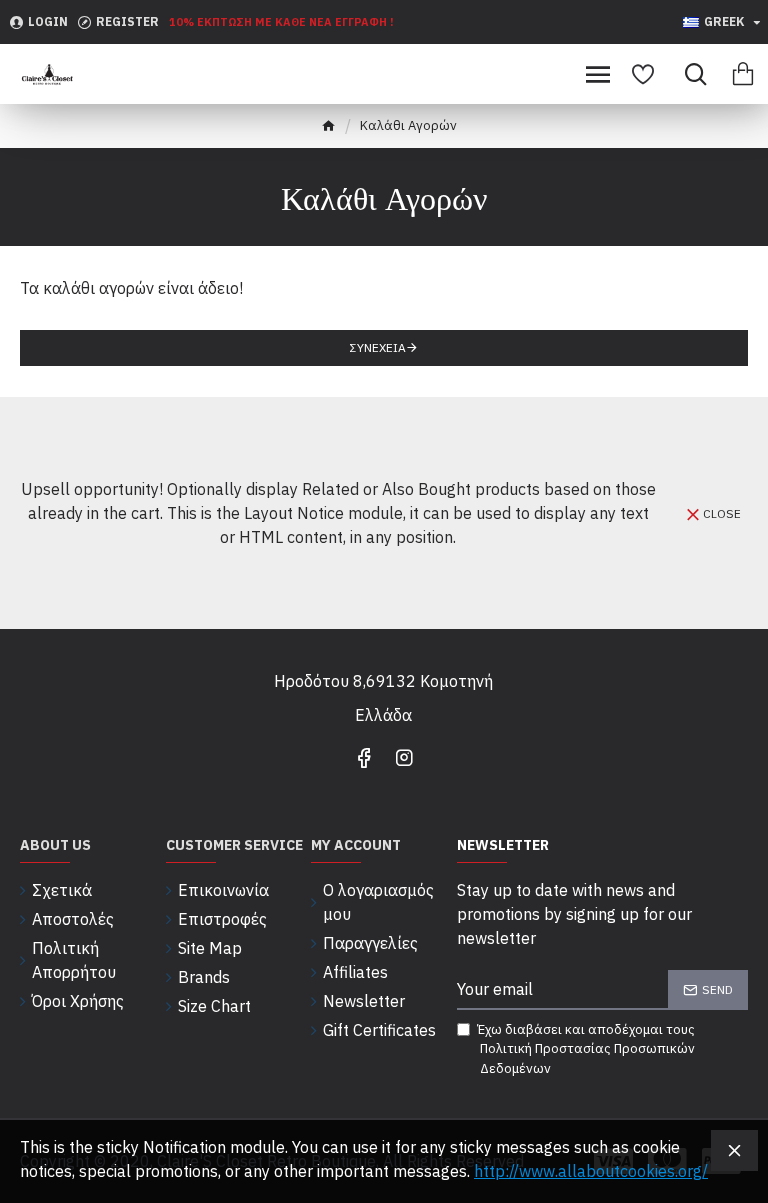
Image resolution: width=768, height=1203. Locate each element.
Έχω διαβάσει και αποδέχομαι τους (586, 1049)
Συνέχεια (378, 347)
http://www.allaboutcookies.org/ (591, 1171)
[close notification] (734, 1150)
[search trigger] (690, 74)
